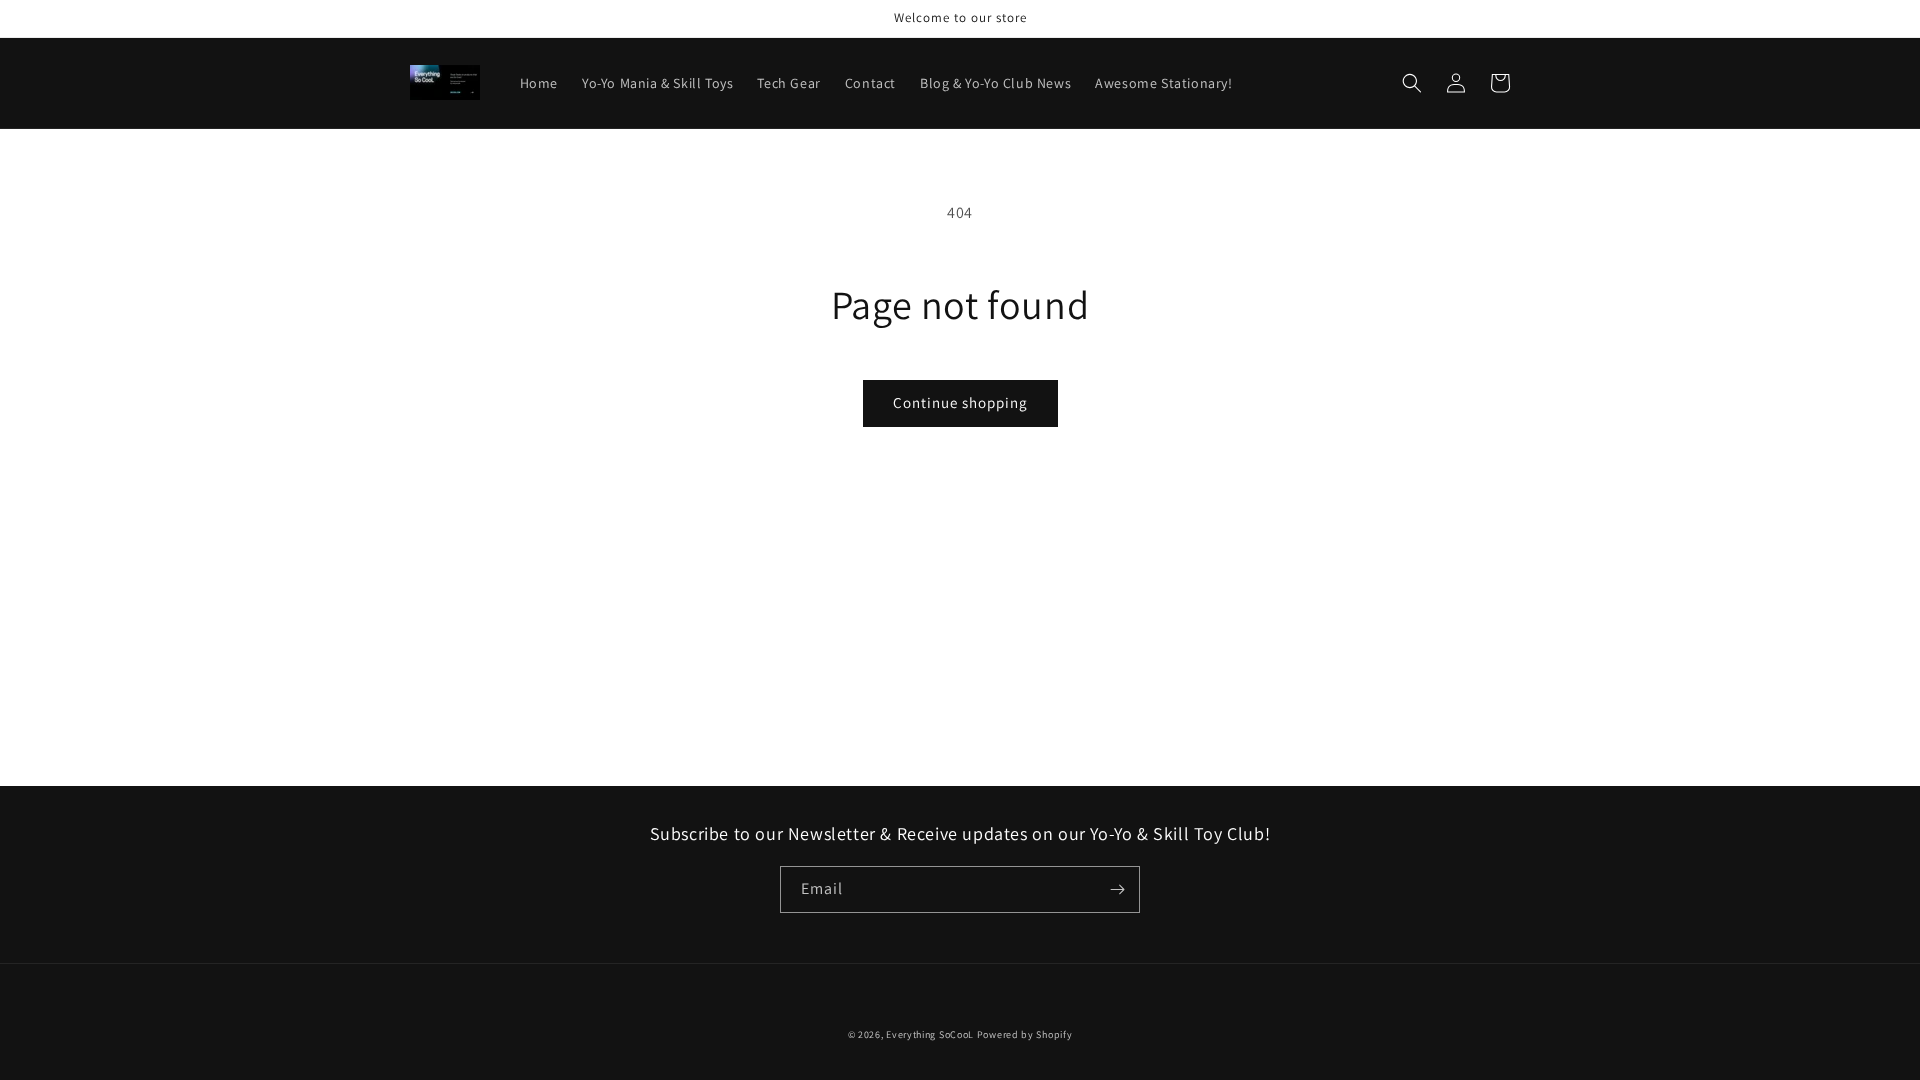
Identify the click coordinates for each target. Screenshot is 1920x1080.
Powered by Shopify (1025, 1034)
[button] (1412, 83)
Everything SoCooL (930, 1034)
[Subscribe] (1117, 889)
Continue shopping (960, 402)
